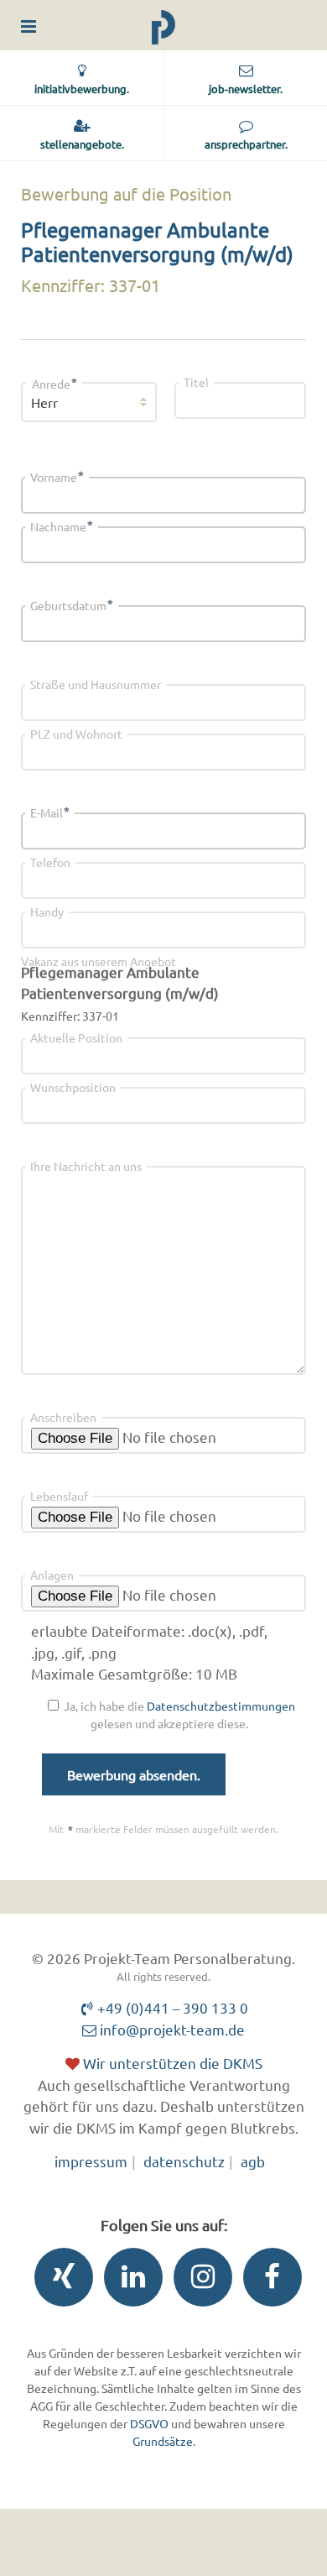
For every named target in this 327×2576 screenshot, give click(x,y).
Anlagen (52, 1575)
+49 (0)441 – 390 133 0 (171, 2007)
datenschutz (184, 2161)
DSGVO (149, 2423)
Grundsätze (163, 2441)
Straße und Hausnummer (96, 684)
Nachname (62, 526)
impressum (91, 2161)
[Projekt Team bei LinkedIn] (129, 2281)
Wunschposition (73, 1087)
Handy (47, 912)
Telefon (50, 862)
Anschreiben (63, 1417)
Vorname (57, 477)
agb (253, 2161)
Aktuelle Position (76, 1037)
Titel (196, 382)
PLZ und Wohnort (76, 734)
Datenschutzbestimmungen (221, 1706)
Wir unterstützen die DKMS (171, 2063)
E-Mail (50, 813)
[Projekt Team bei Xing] (60, 2281)
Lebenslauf (59, 1496)
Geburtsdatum (72, 605)
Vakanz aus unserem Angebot (99, 961)
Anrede (54, 384)
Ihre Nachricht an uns (86, 1166)
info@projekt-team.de (171, 2029)
